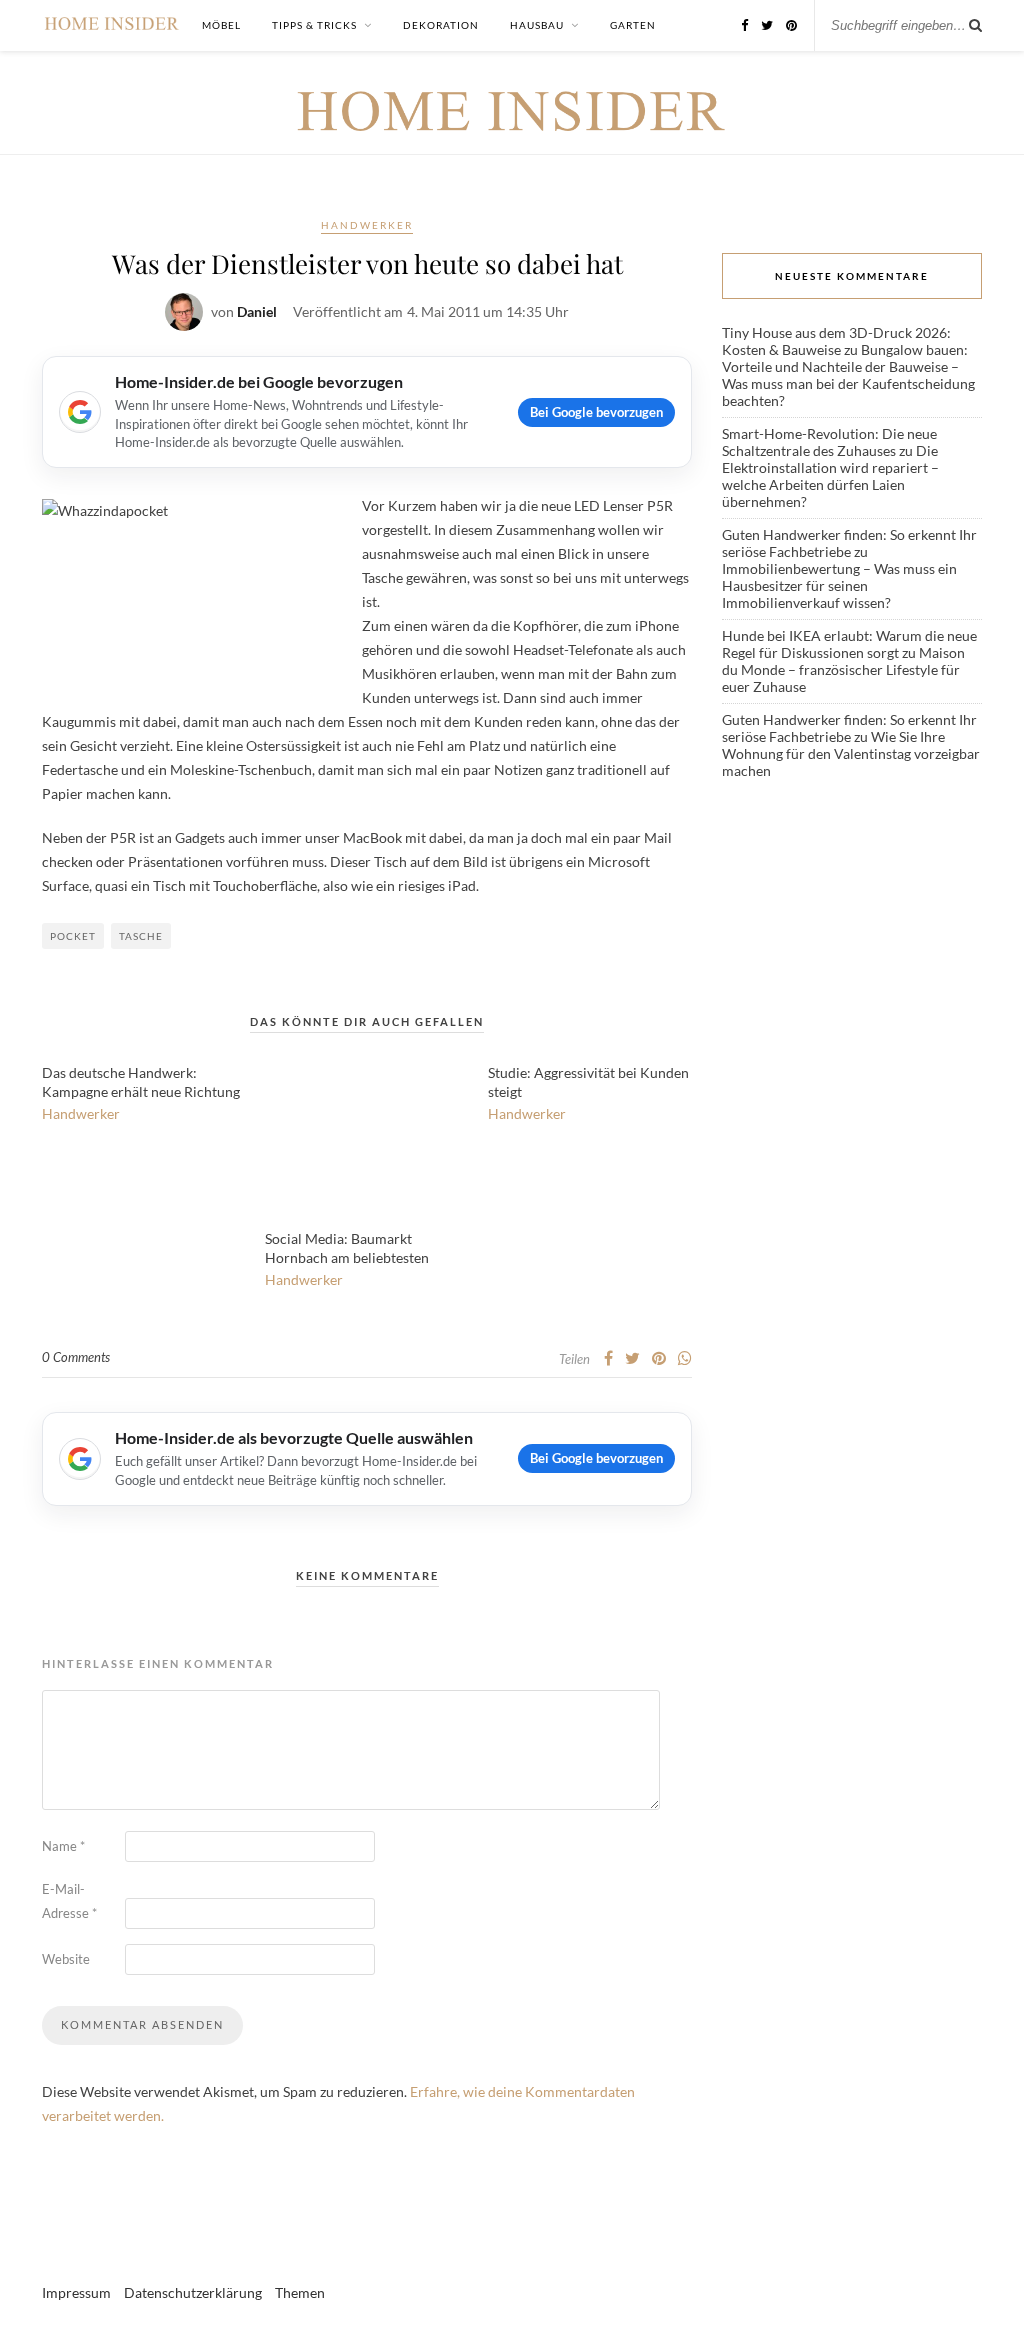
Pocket (73, 936)
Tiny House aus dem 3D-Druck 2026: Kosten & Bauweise (836, 341)
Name (63, 1846)
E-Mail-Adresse (69, 1901)
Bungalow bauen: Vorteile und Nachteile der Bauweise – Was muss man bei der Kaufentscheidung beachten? (848, 375)
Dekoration (441, 25)
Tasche (141, 936)
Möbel (221, 25)
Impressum (76, 2292)
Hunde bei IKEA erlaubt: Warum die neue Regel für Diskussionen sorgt (849, 644)
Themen (300, 2292)
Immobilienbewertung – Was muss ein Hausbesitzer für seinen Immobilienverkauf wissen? (839, 585)
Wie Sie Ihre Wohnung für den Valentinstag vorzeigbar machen (851, 753)
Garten (633, 25)
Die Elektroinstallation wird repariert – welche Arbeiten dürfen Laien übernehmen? (830, 476)
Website (66, 1959)
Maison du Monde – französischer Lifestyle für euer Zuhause (843, 669)
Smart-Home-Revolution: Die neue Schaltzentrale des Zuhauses (829, 442)
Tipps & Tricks (314, 25)
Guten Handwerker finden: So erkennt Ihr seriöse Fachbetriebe (849, 543)
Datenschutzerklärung (193, 2292)
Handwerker (367, 225)
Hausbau (537, 25)
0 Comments (76, 1357)
